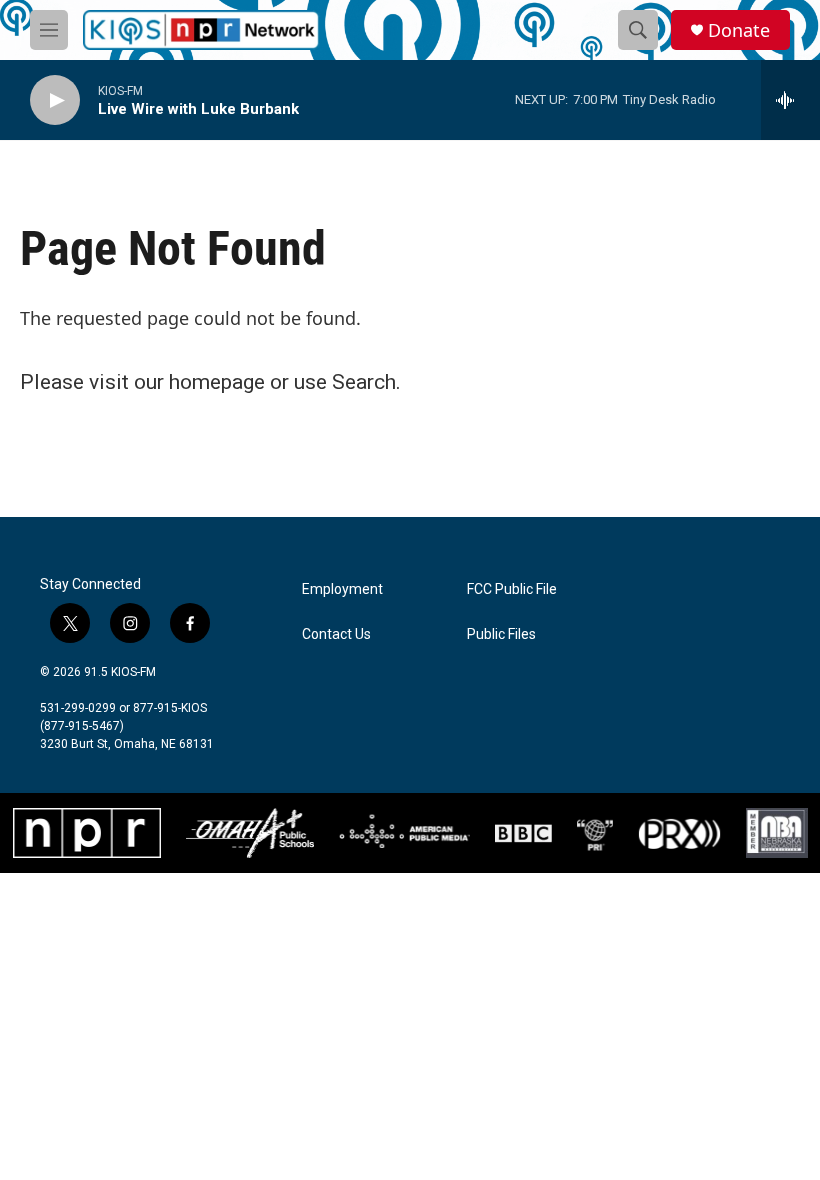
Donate (739, 30)
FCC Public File (512, 589)
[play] (55, 100)
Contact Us (336, 634)
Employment (342, 589)
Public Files (501, 634)
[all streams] (790, 100)
